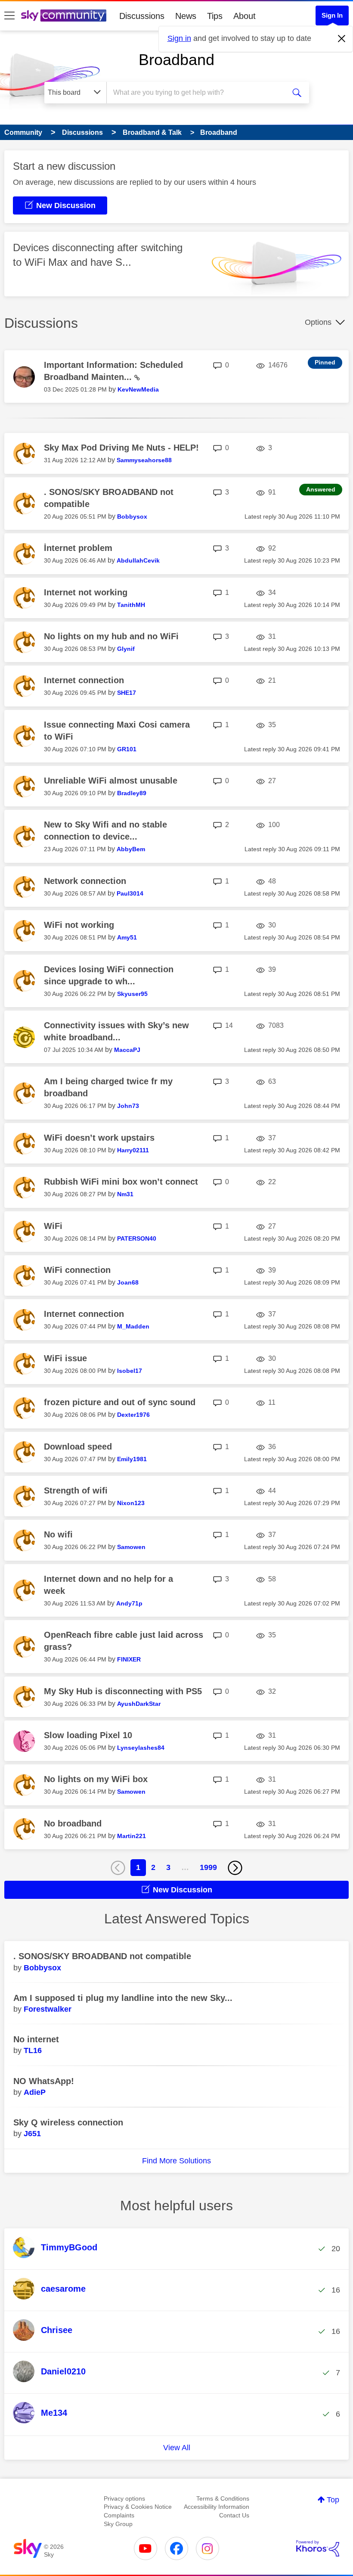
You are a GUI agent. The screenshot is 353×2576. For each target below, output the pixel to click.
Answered (321, 489)
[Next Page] (235, 1868)
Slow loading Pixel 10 (88, 1735)
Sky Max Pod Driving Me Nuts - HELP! (121, 448)
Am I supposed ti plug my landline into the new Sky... (123, 1998)
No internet (36, 2039)
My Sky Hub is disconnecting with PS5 (123, 1691)
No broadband (73, 1823)
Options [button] (318, 322)
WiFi (53, 1226)
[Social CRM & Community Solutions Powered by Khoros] (318, 2548)
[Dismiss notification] (342, 39)
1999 (208, 1867)
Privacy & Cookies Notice (138, 2507)
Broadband (176, 60)
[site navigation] (9, 16)
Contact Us (234, 2515)
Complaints (119, 2515)
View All (177, 2448)
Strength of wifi (76, 1490)
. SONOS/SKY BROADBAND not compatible (102, 1956)
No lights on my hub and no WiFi (111, 636)
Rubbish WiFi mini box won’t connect (121, 1182)
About (245, 16)
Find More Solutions (176, 2161)
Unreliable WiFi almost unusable (111, 781)
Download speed (78, 1447)
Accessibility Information (217, 2507)
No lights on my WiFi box (96, 1779)
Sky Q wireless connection (68, 2122)
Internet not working (86, 592)
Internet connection (84, 680)
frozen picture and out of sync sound (120, 1402)
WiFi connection (77, 1270)
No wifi (58, 1534)
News (186, 16)
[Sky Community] (64, 16)
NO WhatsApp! (44, 2081)
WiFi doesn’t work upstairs (99, 1138)
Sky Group (118, 2524)
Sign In (332, 15)
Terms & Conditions (223, 2498)
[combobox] (198, 93)
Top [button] (333, 2500)
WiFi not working (79, 925)
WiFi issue (65, 1358)
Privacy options (124, 2498)
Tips (215, 16)
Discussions (142, 16)
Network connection (85, 881)
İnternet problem (78, 548)
